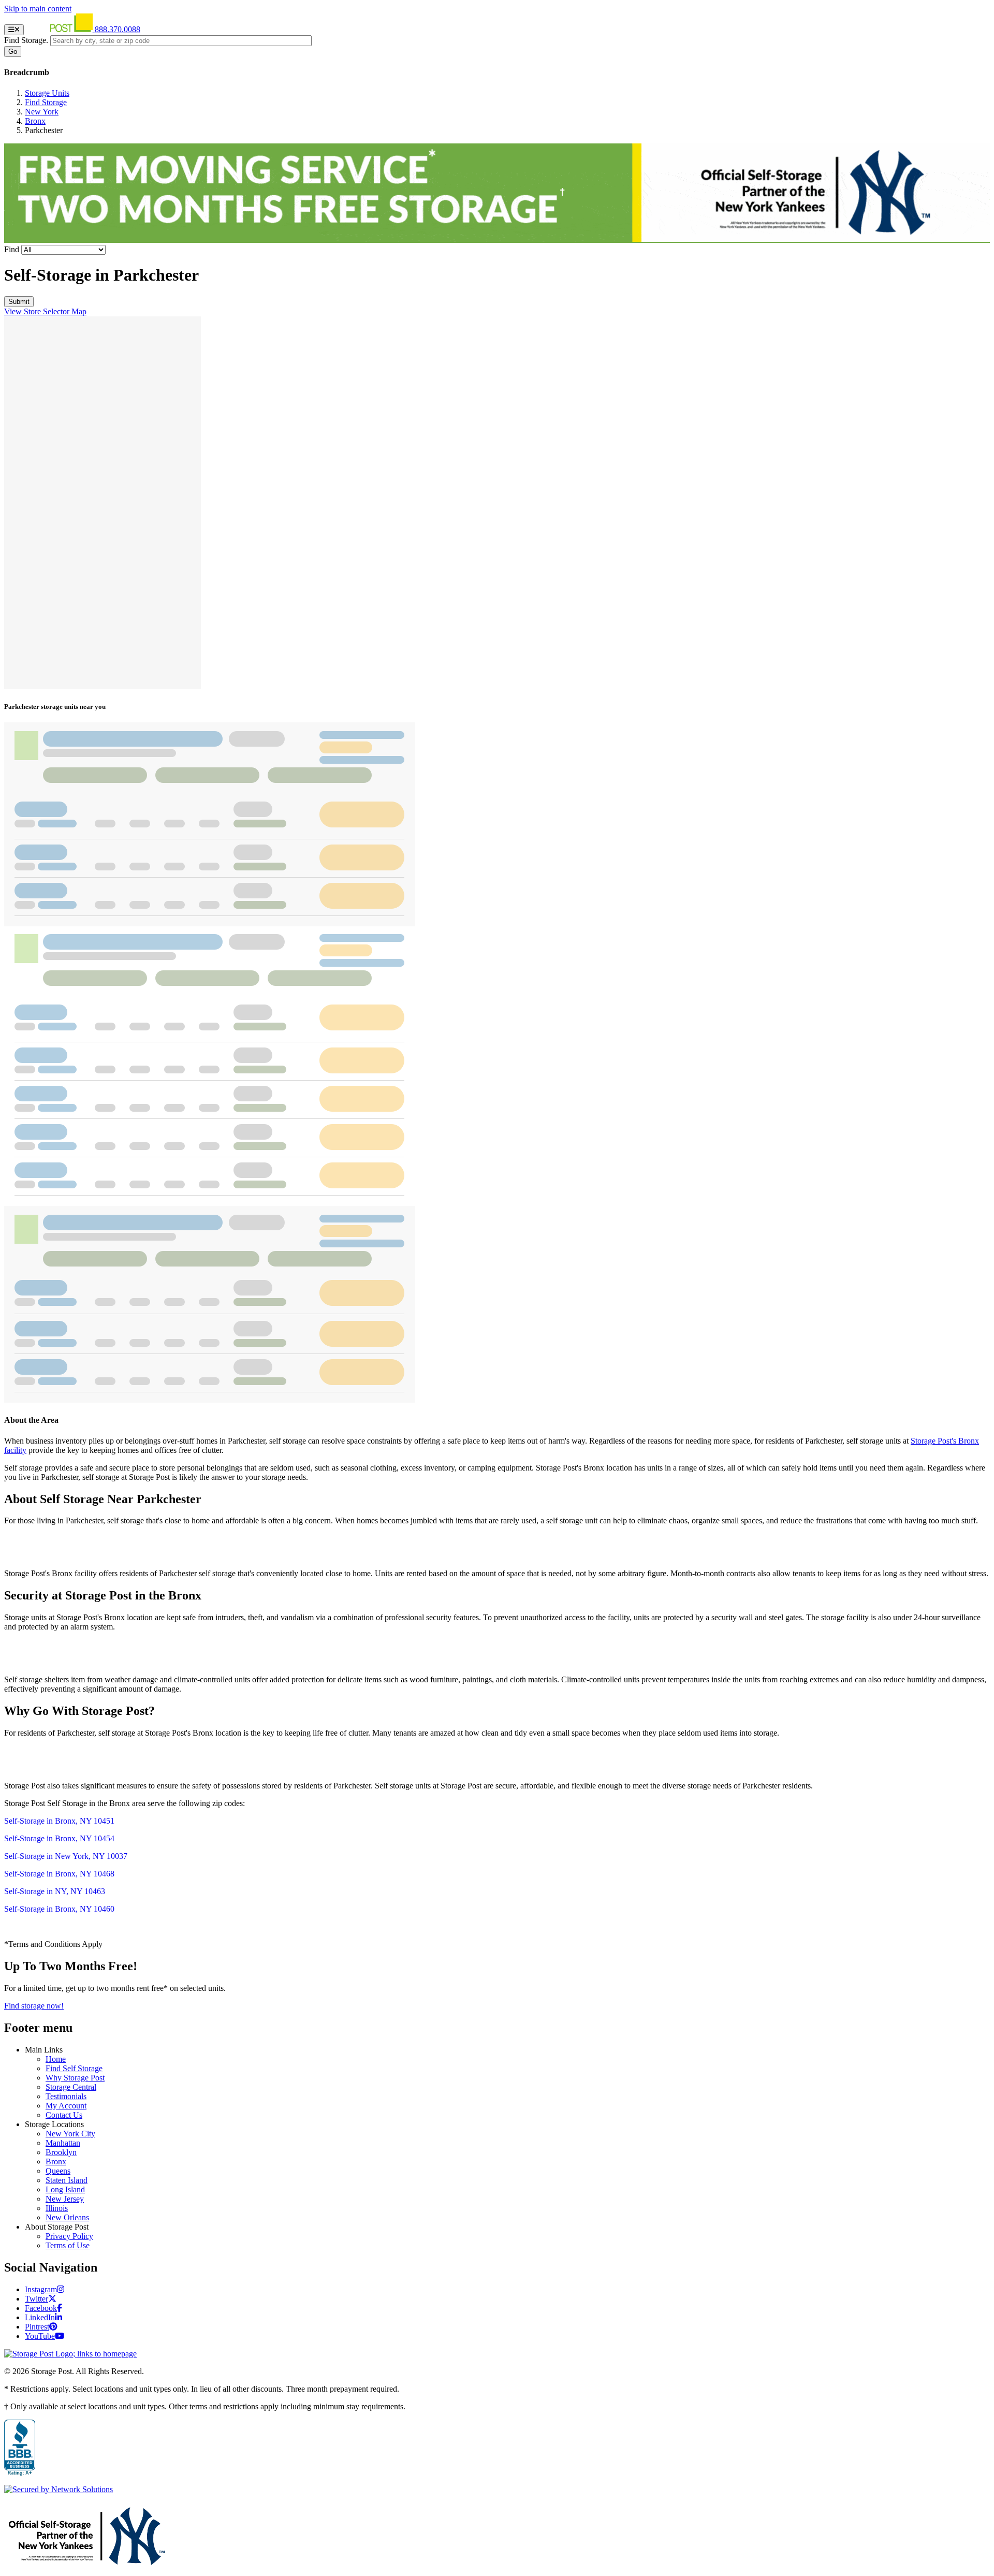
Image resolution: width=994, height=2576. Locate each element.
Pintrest (37, 2327)
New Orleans (67, 2217)
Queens (58, 2171)
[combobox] (181, 41)
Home (56, 2059)
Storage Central (71, 2087)
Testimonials (66, 2096)
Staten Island (67, 2180)
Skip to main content (38, 9)
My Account (66, 2106)
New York (42, 112)
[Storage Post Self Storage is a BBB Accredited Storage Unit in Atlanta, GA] (20, 2448)
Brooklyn (61, 2152)
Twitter (36, 2299)
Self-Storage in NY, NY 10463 (55, 1891)
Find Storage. (26, 40)
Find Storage (46, 102)
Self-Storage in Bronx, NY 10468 (59, 1874)
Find (12, 249)
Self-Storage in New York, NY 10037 (66, 1856)
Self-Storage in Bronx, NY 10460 (59, 1909)
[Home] (60, 29)
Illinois (57, 2208)
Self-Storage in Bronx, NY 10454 (59, 1838)
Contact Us (64, 2115)
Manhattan (63, 2143)
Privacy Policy (69, 2236)
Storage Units (47, 93)
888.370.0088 (118, 29)
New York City (70, 2134)
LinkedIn (40, 2317)
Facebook (41, 2308)
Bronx (35, 121)
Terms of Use (68, 2245)
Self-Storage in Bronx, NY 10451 (59, 1821)
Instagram (41, 2289)
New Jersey (65, 2199)
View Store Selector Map (45, 311)
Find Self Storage (74, 2068)
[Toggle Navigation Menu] (14, 30)
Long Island (65, 2189)
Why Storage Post (75, 2078)
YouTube (40, 2336)
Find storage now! (34, 2006)
